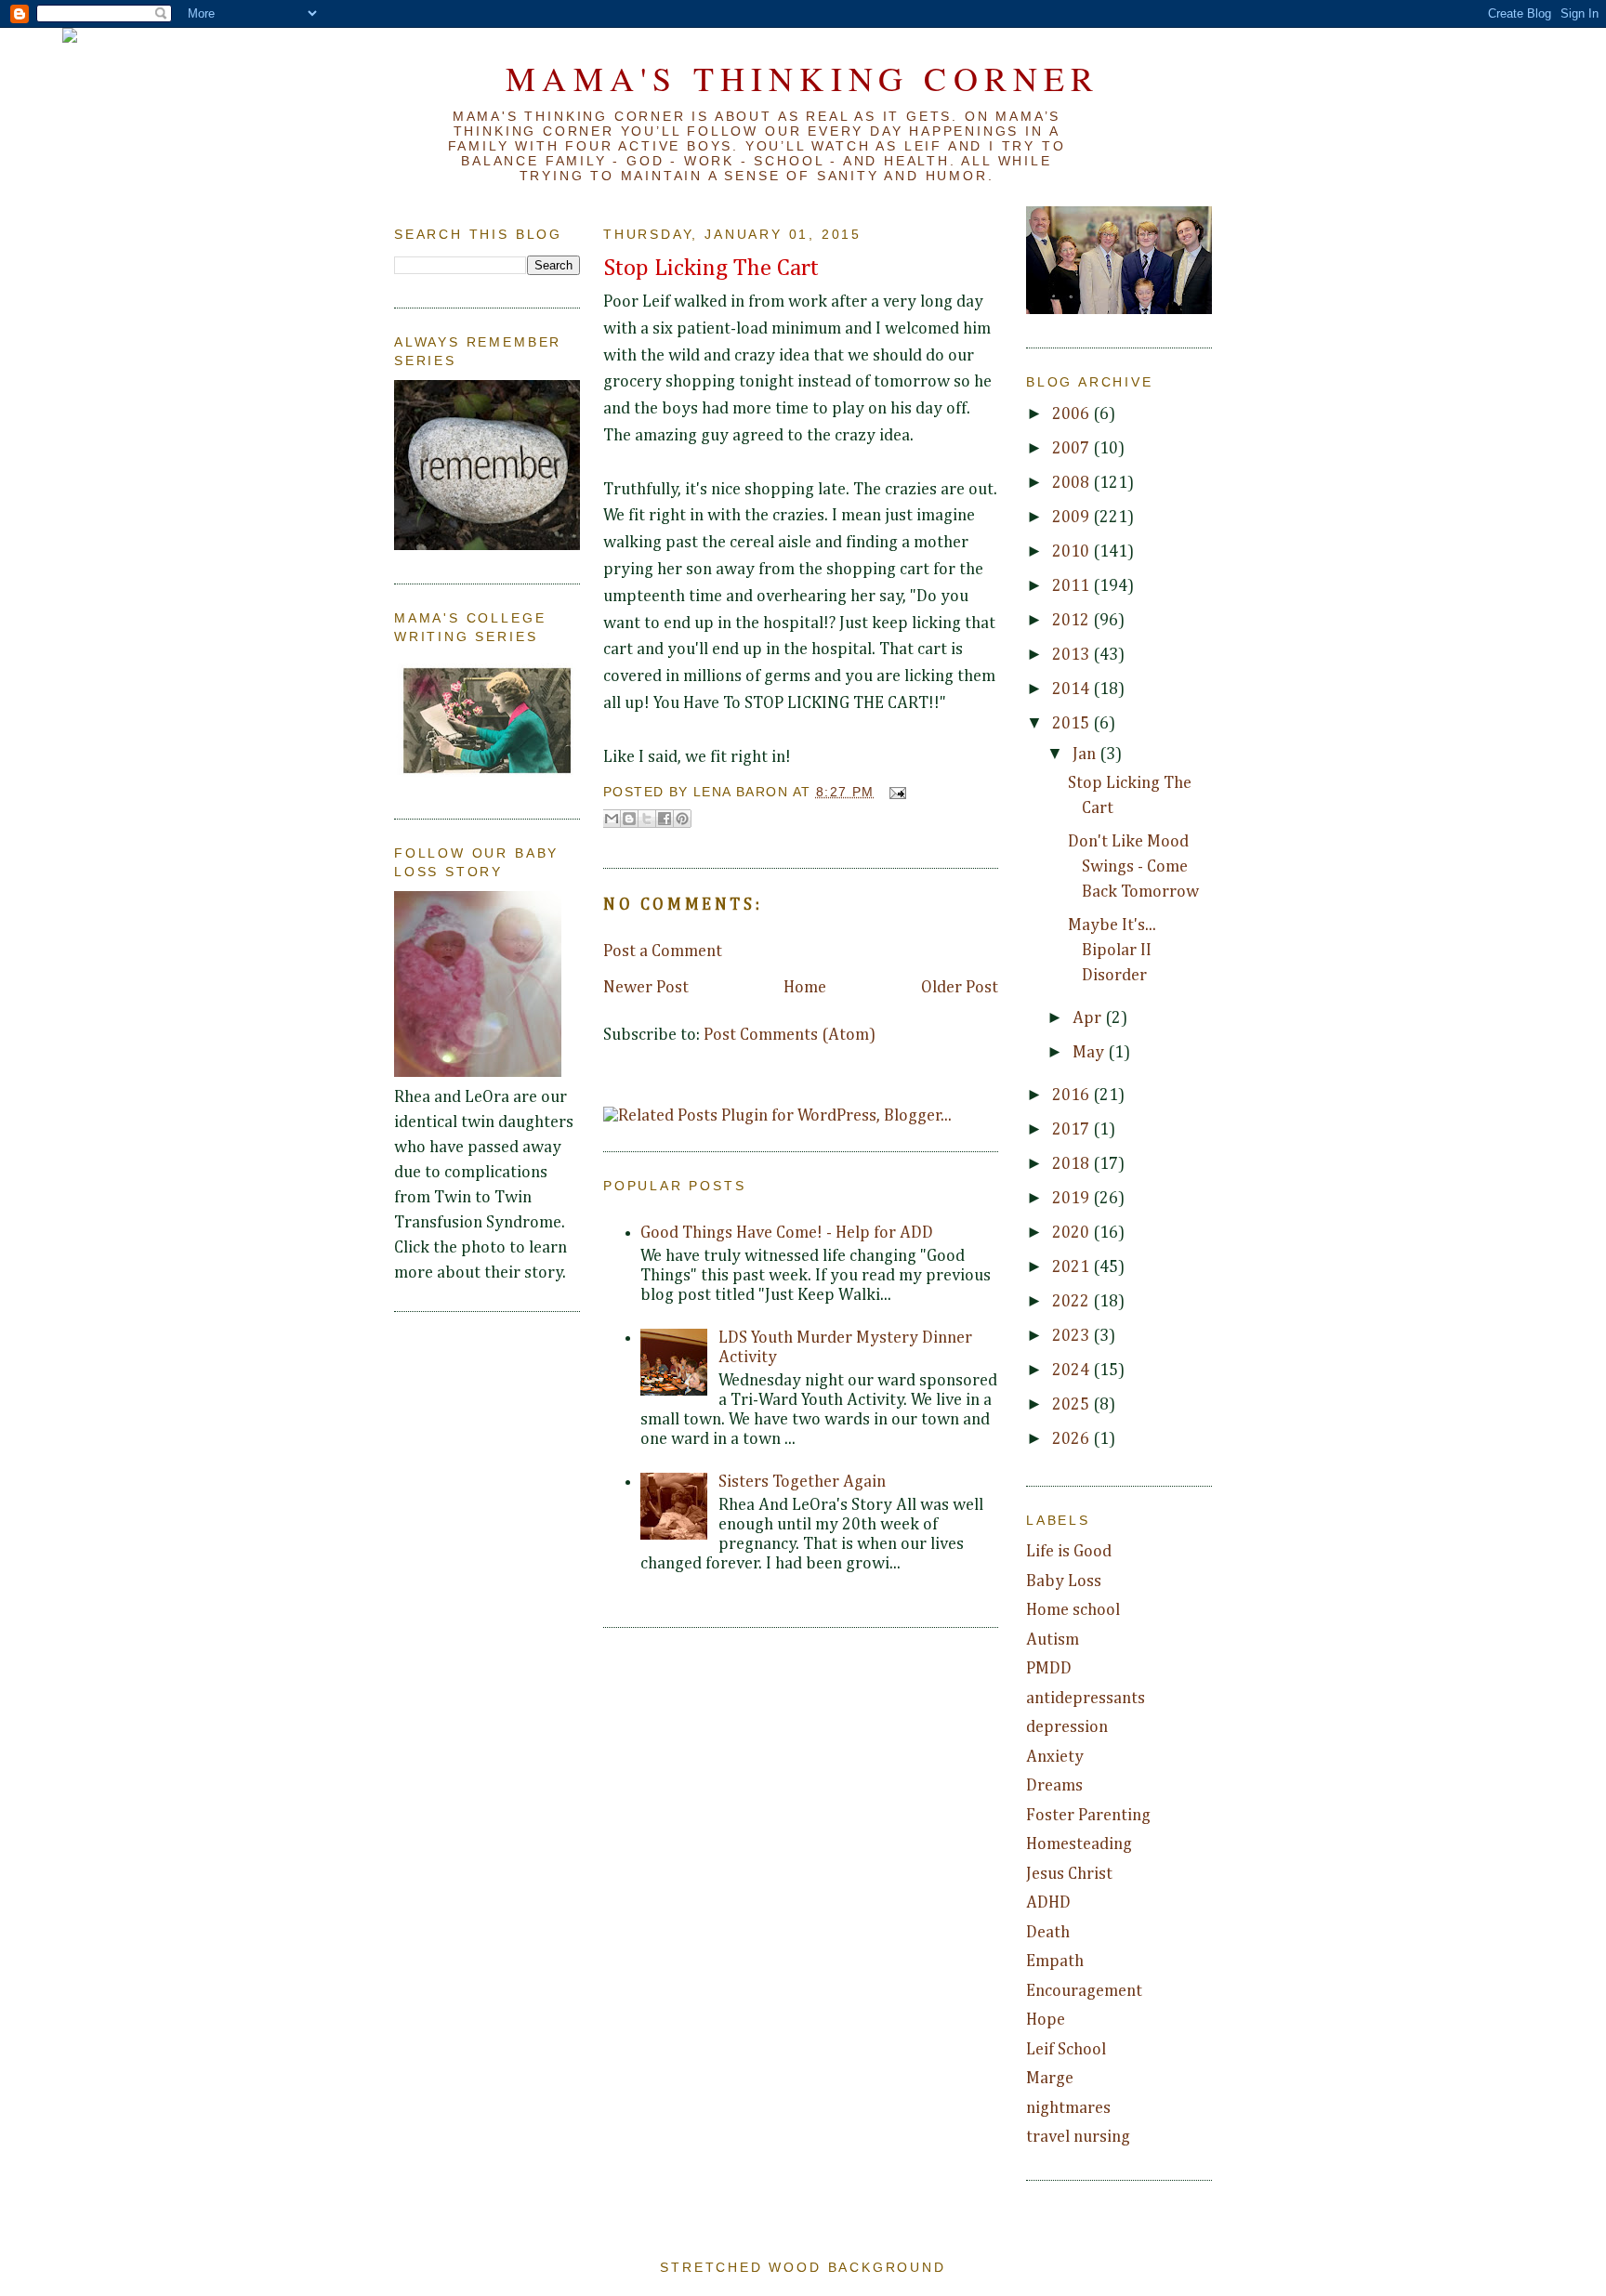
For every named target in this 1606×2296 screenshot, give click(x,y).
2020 (1073, 1233)
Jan (1086, 754)
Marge (1050, 2079)
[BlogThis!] (629, 819)
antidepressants (1086, 1699)
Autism (1053, 1640)
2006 (1073, 414)
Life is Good (1069, 1552)
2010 (1073, 552)
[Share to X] (647, 819)
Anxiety (1055, 1757)
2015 (1073, 724)
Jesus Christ (1069, 1874)
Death (1048, 1933)
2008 (1073, 483)
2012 (1073, 621)
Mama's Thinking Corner (803, 78)
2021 (1073, 1267)
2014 (1073, 689)
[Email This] (612, 819)
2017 (1073, 1130)
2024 (1073, 1371)
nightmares (1068, 2108)
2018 (1073, 1164)
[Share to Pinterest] (682, 819)
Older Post (960, 988)
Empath (1055, 1961)
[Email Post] (895, 792)
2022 (1073, 1302)
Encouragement (1084, 1991)
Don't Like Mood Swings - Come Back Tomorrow (1133, 867)
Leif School (1066, 2050)
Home (805, 988)
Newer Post (646, 988)
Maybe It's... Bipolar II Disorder (1112, 951)
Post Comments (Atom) (790, 1035)
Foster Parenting (1088, 1816)
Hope (1046, 2020)
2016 (1073, 1096)
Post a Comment (663, 951)
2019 (1073, 1199)
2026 (1073, 1439)
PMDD (1049, 1669)
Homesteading (1079, 1844)
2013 (1073, 655)
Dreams (1054, 1786)
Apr (1089, 1018)
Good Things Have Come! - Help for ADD (787, 1233)
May (1090, 1053)
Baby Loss (1064, 1581)
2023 (1073, 1336)
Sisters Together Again (802, 1482)
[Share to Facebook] (665, 819)
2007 (1073, 449)
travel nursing (1078, 2137)
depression (1067, 1727)
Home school (1073, 1610)
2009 (1073, 518)
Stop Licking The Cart (711, 269)
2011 (1073, 586)
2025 (1073, 1405)
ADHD (1048, 1903)
